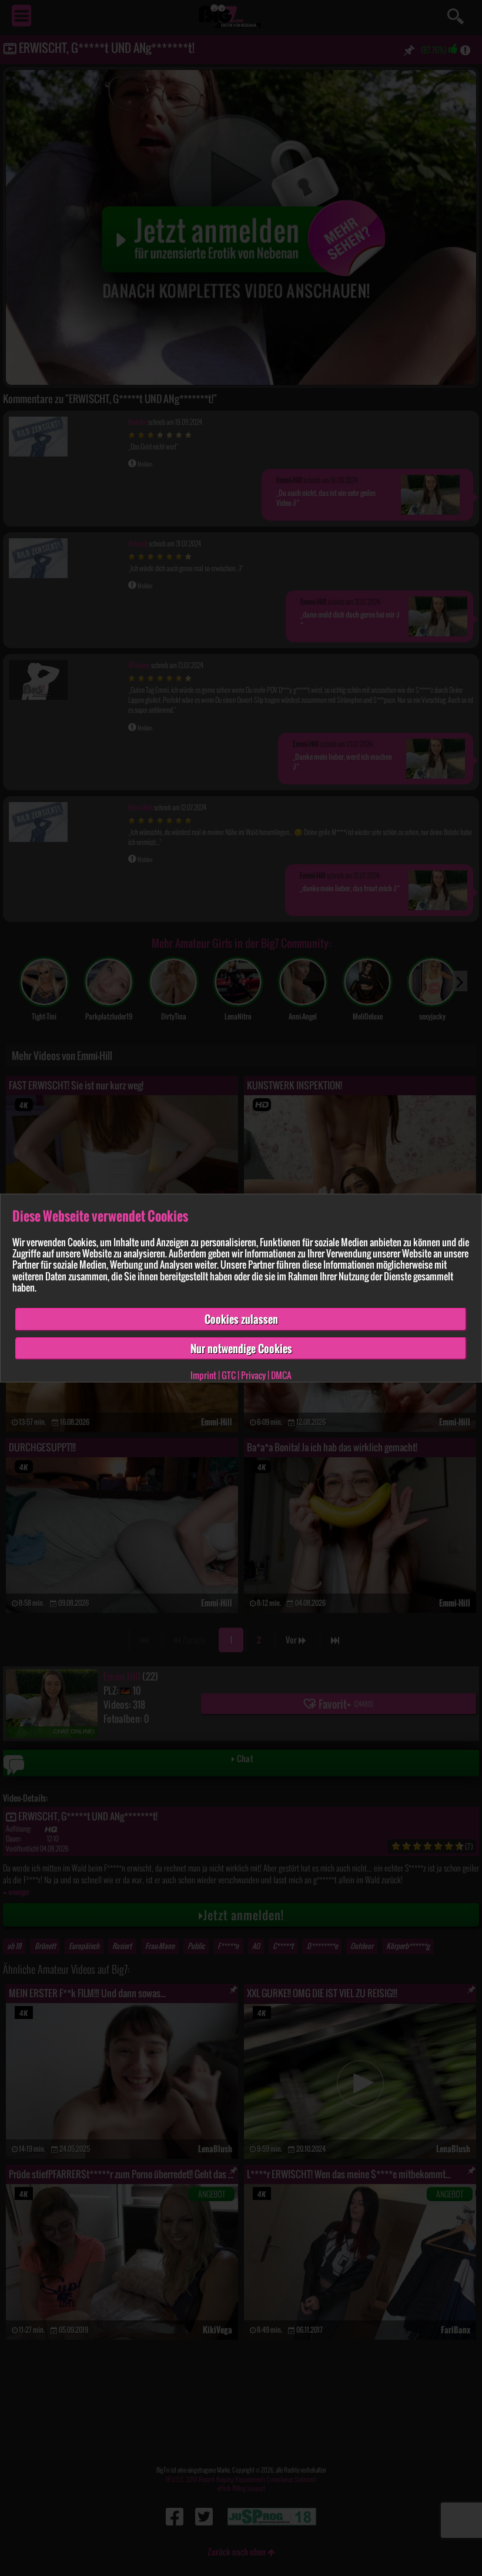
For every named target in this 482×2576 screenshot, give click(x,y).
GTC (229, 1375)
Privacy (253, 1375)
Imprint (203, 1375)
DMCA (281, 1375)
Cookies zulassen (241, 1319)
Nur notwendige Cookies (241, 1348)
